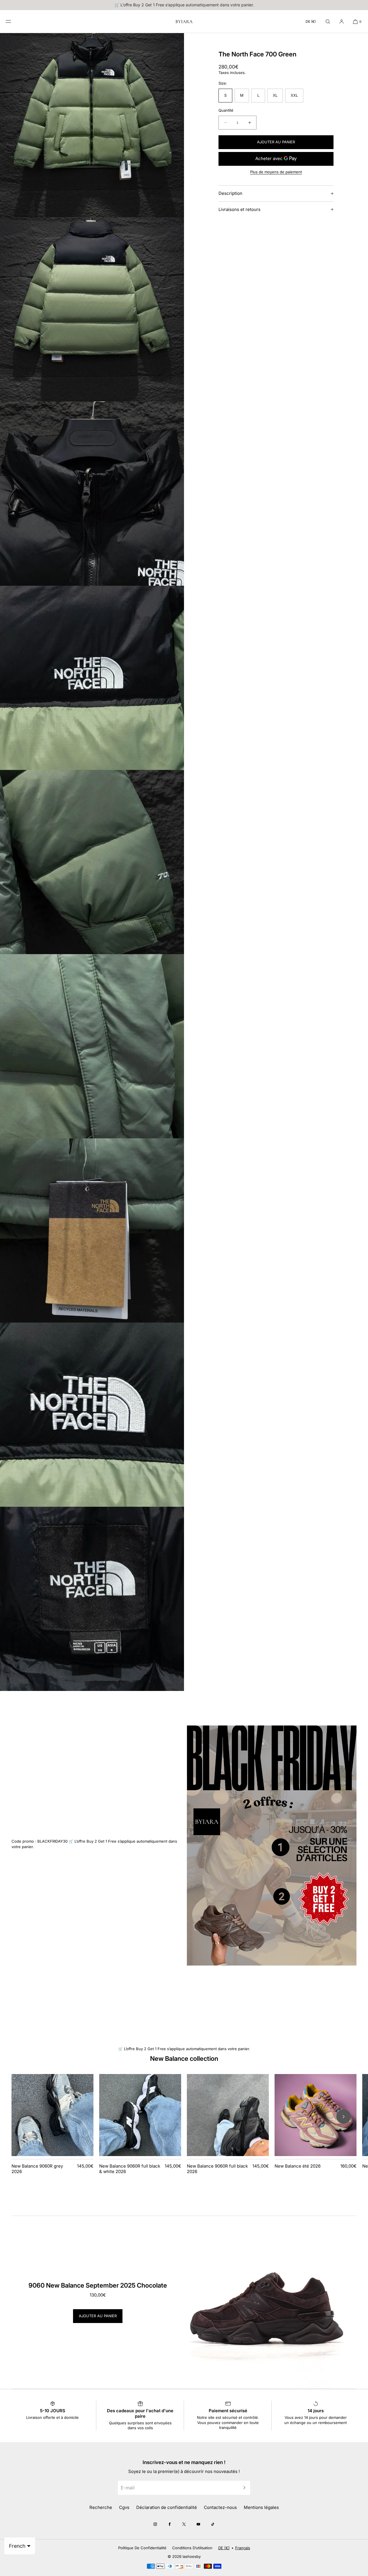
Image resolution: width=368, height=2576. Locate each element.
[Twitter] (184, 2524)
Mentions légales (261, 2507)
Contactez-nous (220, 2507)
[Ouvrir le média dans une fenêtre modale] (92, 125)
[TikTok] (213, 2524)
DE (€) (311, 21)
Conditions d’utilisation (192, 2548)
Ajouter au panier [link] (98, 2316)
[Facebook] (170, 2524)
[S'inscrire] (243, 2488)
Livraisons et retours (239, 209)
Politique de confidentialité (142, 2548)
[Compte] (342, 21)
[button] (328, 21)
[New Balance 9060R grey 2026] (52, 2115)
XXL (294, 95)
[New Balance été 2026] (316, 2115)
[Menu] (13, 21)
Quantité (226, 110)
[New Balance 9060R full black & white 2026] (140, 2115)
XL (275, 95)
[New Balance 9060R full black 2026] (228, 2115)
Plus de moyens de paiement (276, 172)
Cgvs (124, 2507)
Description (230, 193)
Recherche (101, 2507)
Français (243, 2548)
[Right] (344, 2117)
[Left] (24, 2117)
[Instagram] (155, 2524)
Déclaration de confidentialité (167, 2507)
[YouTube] (198, 2524)
